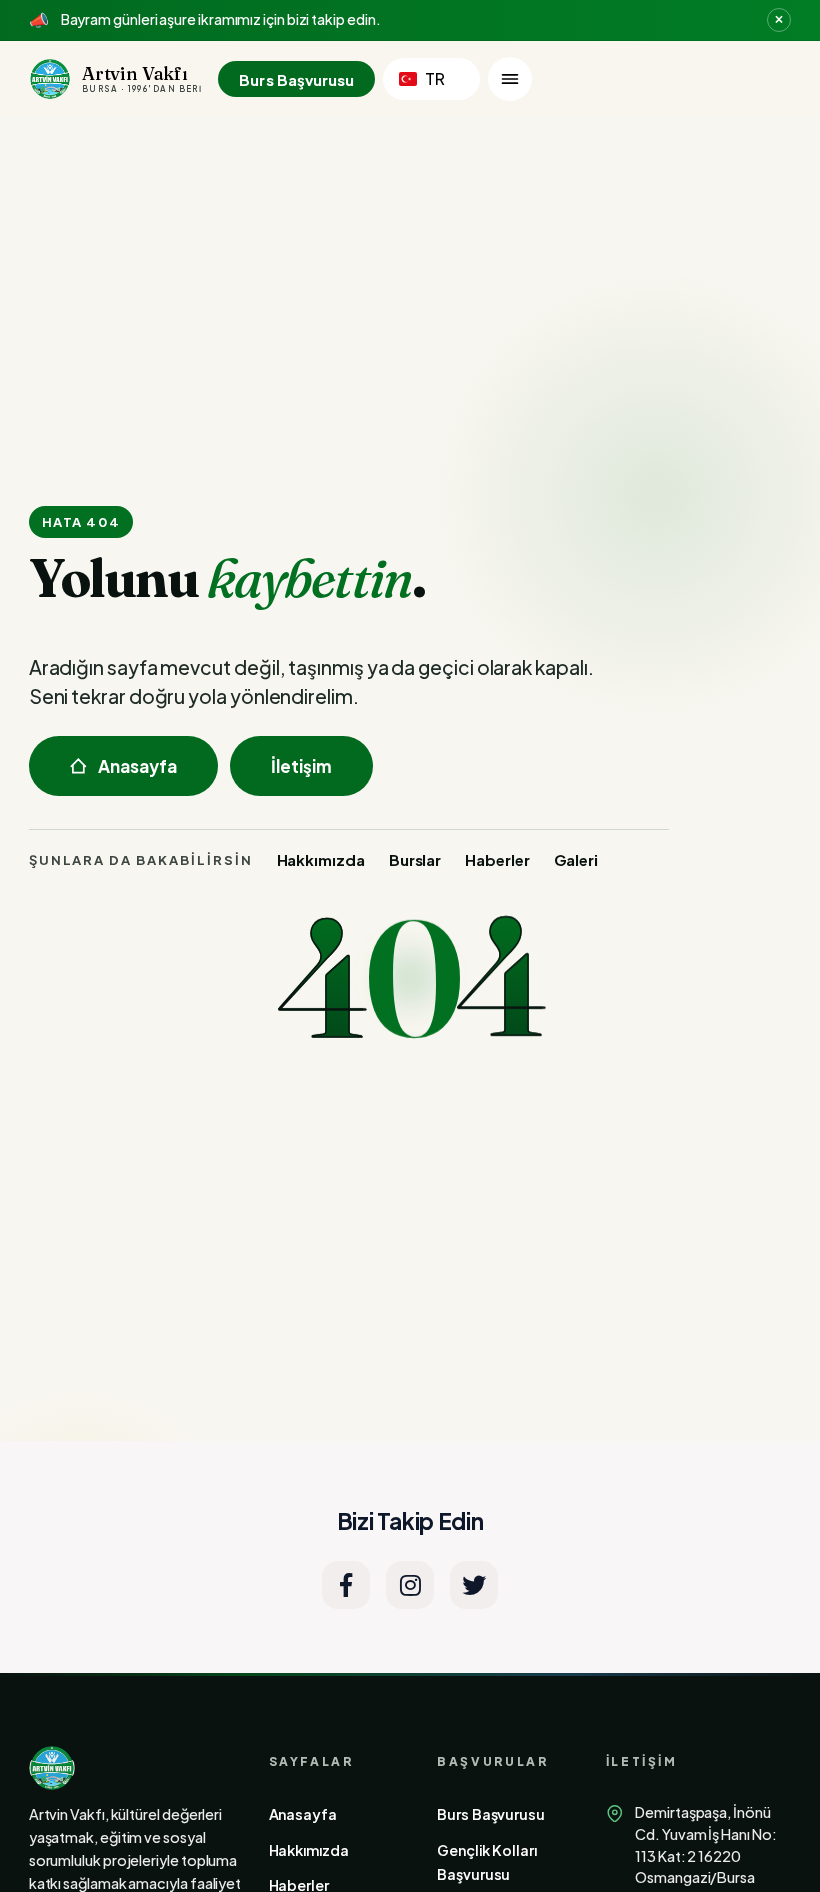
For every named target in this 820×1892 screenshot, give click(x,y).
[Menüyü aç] (510, 79)
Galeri (576, 859)
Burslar (415, 859)
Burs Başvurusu (296, 79)
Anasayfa (138, 766)
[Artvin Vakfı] (136, 1768)
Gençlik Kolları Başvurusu (487, 1862)
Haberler (497, 859)
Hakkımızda (321, 859)
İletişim (302, 766)
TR (435, 78)
